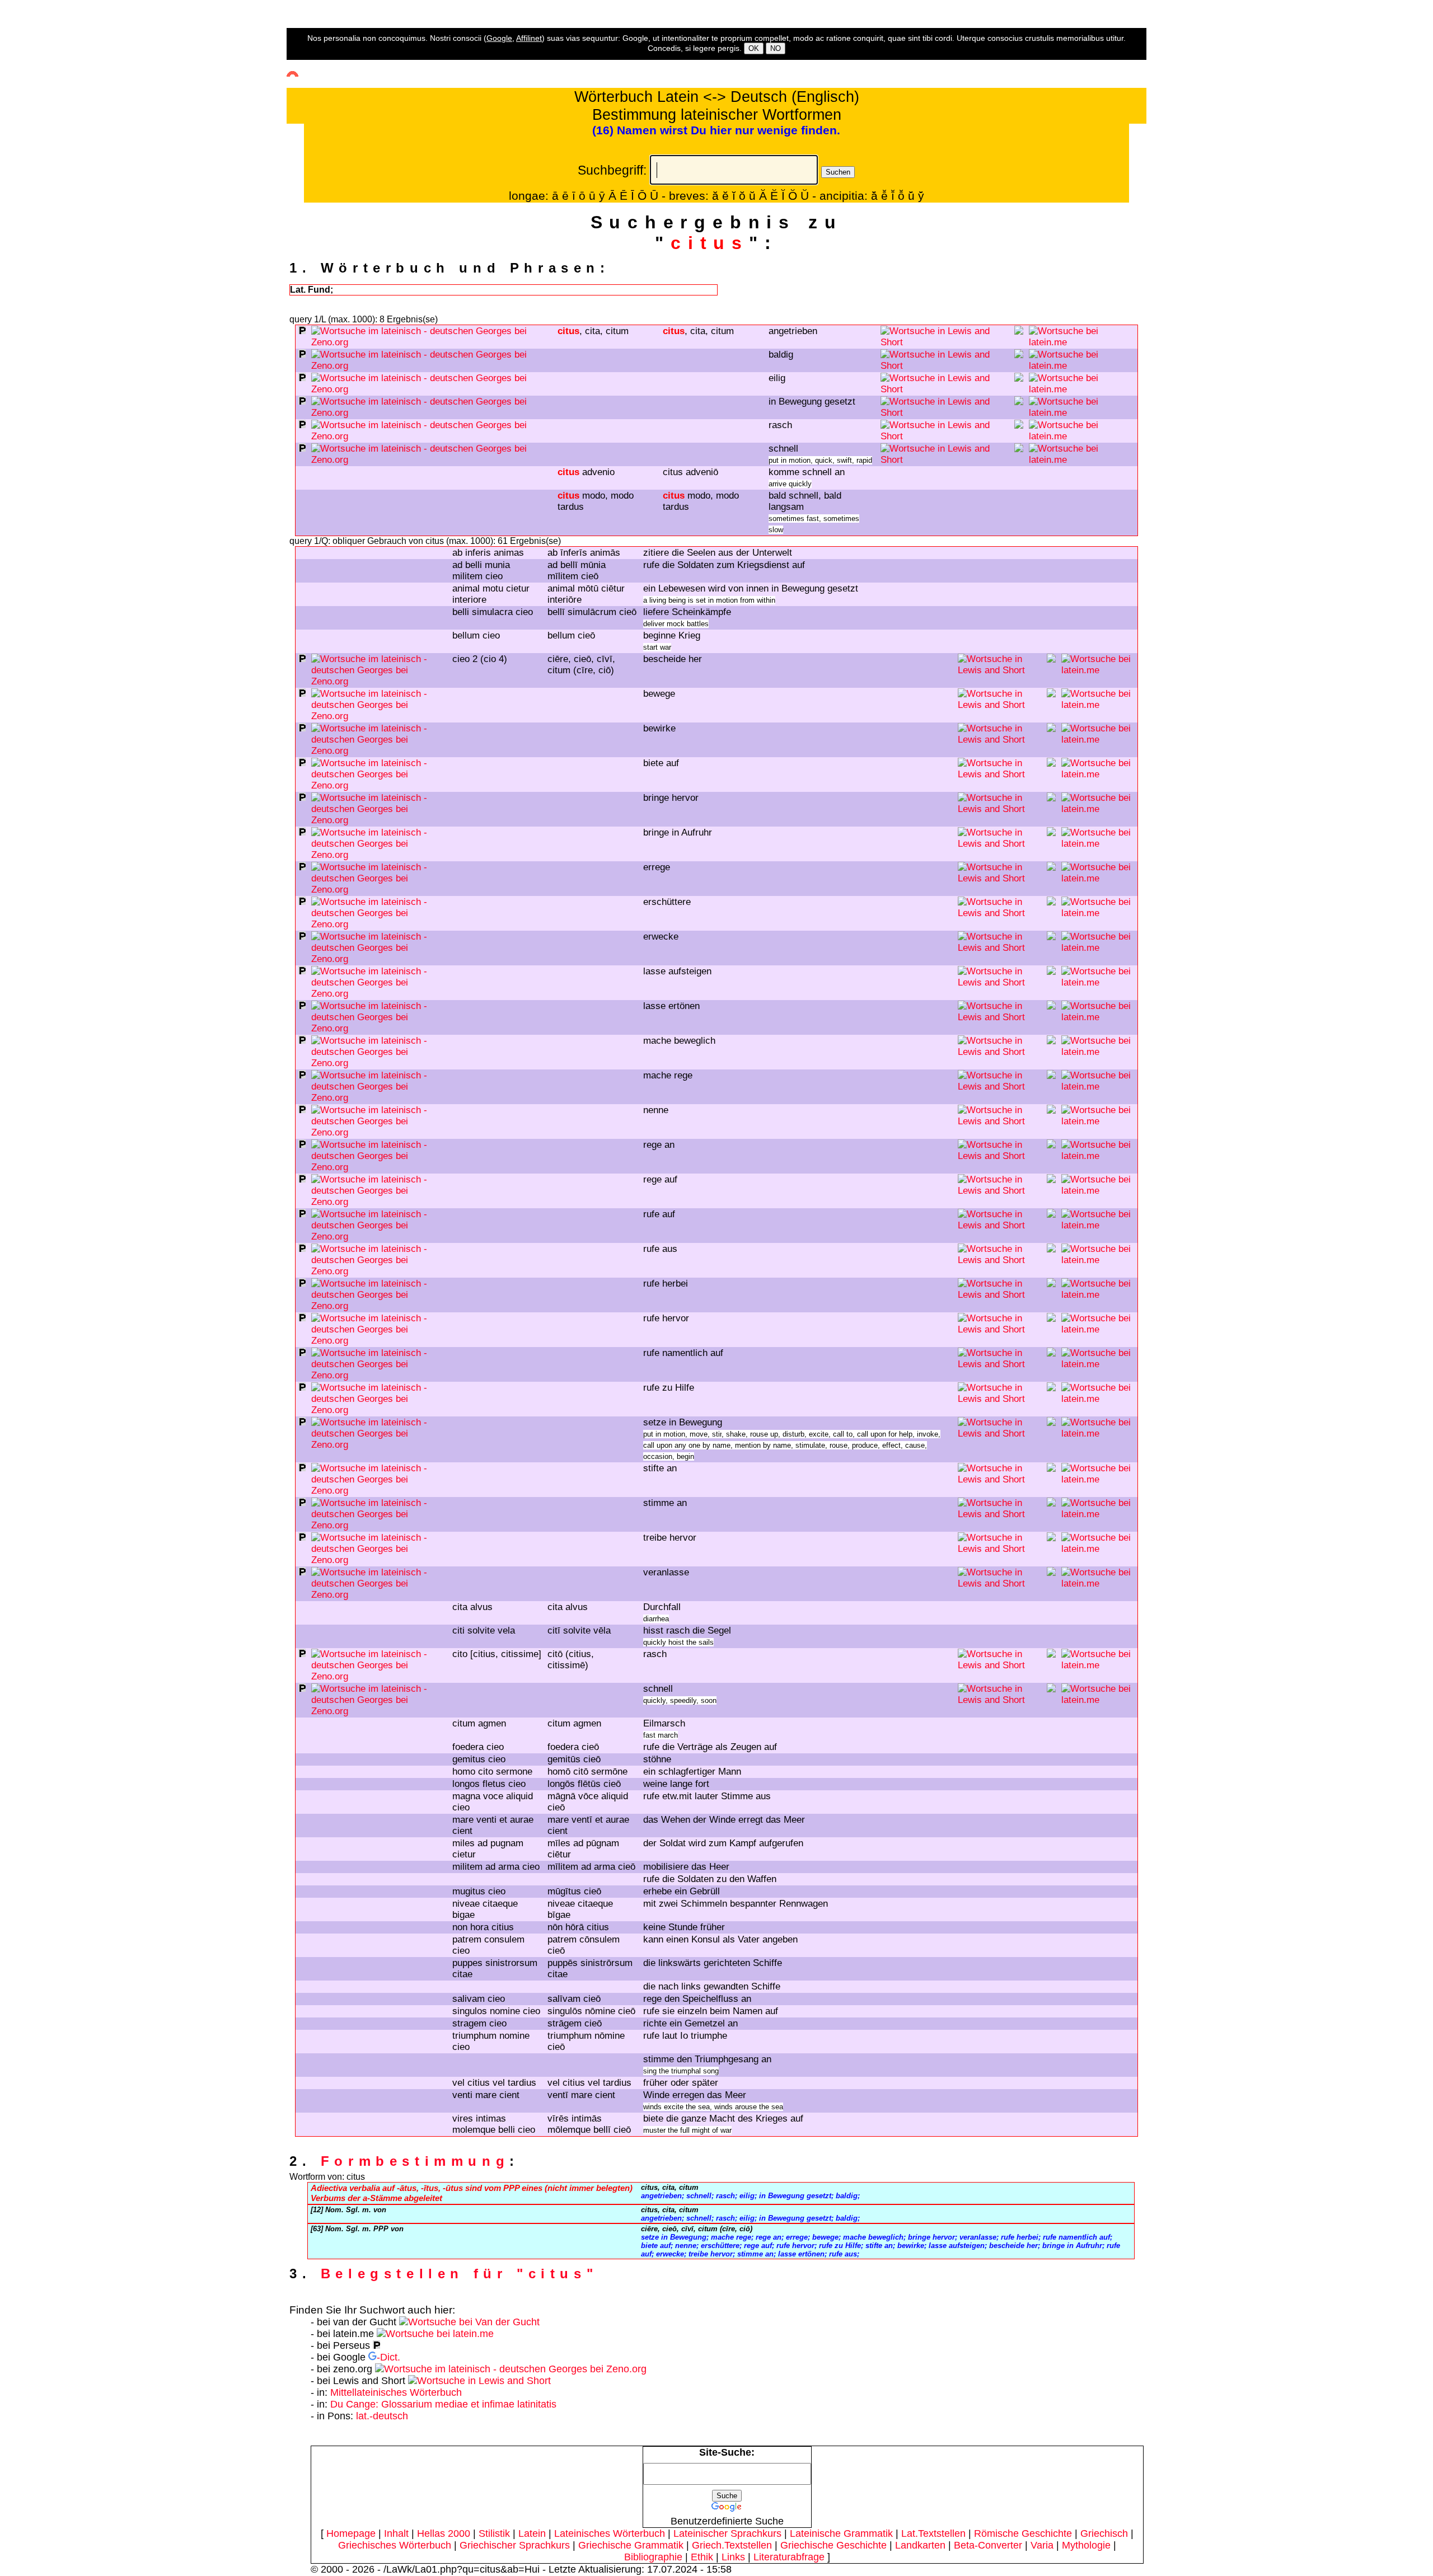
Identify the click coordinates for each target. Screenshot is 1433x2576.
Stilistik (494, 2533)
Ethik (702, 2557)
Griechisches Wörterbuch (395, 2545)
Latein (532, 2533)
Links (733, 2557)
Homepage (351, 2533)
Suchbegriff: (612, 170)
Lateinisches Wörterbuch (610, 2533)
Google (499, 38)
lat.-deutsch (382, 2416)
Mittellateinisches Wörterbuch (396, 2392)
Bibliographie (653, 2557)
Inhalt (396, 2533)
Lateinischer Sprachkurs (727, 2533)
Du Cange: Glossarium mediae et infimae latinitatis (443, 2404)
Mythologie (1086, 2545)
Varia (1042, 2545)
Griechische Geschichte (833, 2545)
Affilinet (529, 38)
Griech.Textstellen (732, 2545)
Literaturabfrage (789, 2557)
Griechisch (1104, 2533)
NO (776, 48)
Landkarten (920, 2545)
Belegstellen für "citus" (459, 2274)
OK (754, 48)
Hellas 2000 (444, 2533)
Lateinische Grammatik (841, 2533)
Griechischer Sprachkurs (515, 2545)
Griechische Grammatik (631, 2545)
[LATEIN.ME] (1082, 342)
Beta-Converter (988, 2545)
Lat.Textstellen (933, 2533)
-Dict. (388, 2357)
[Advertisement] (48, 202)
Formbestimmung (415, 2161)
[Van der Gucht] (469, 2322)
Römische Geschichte (1023, 2533)
